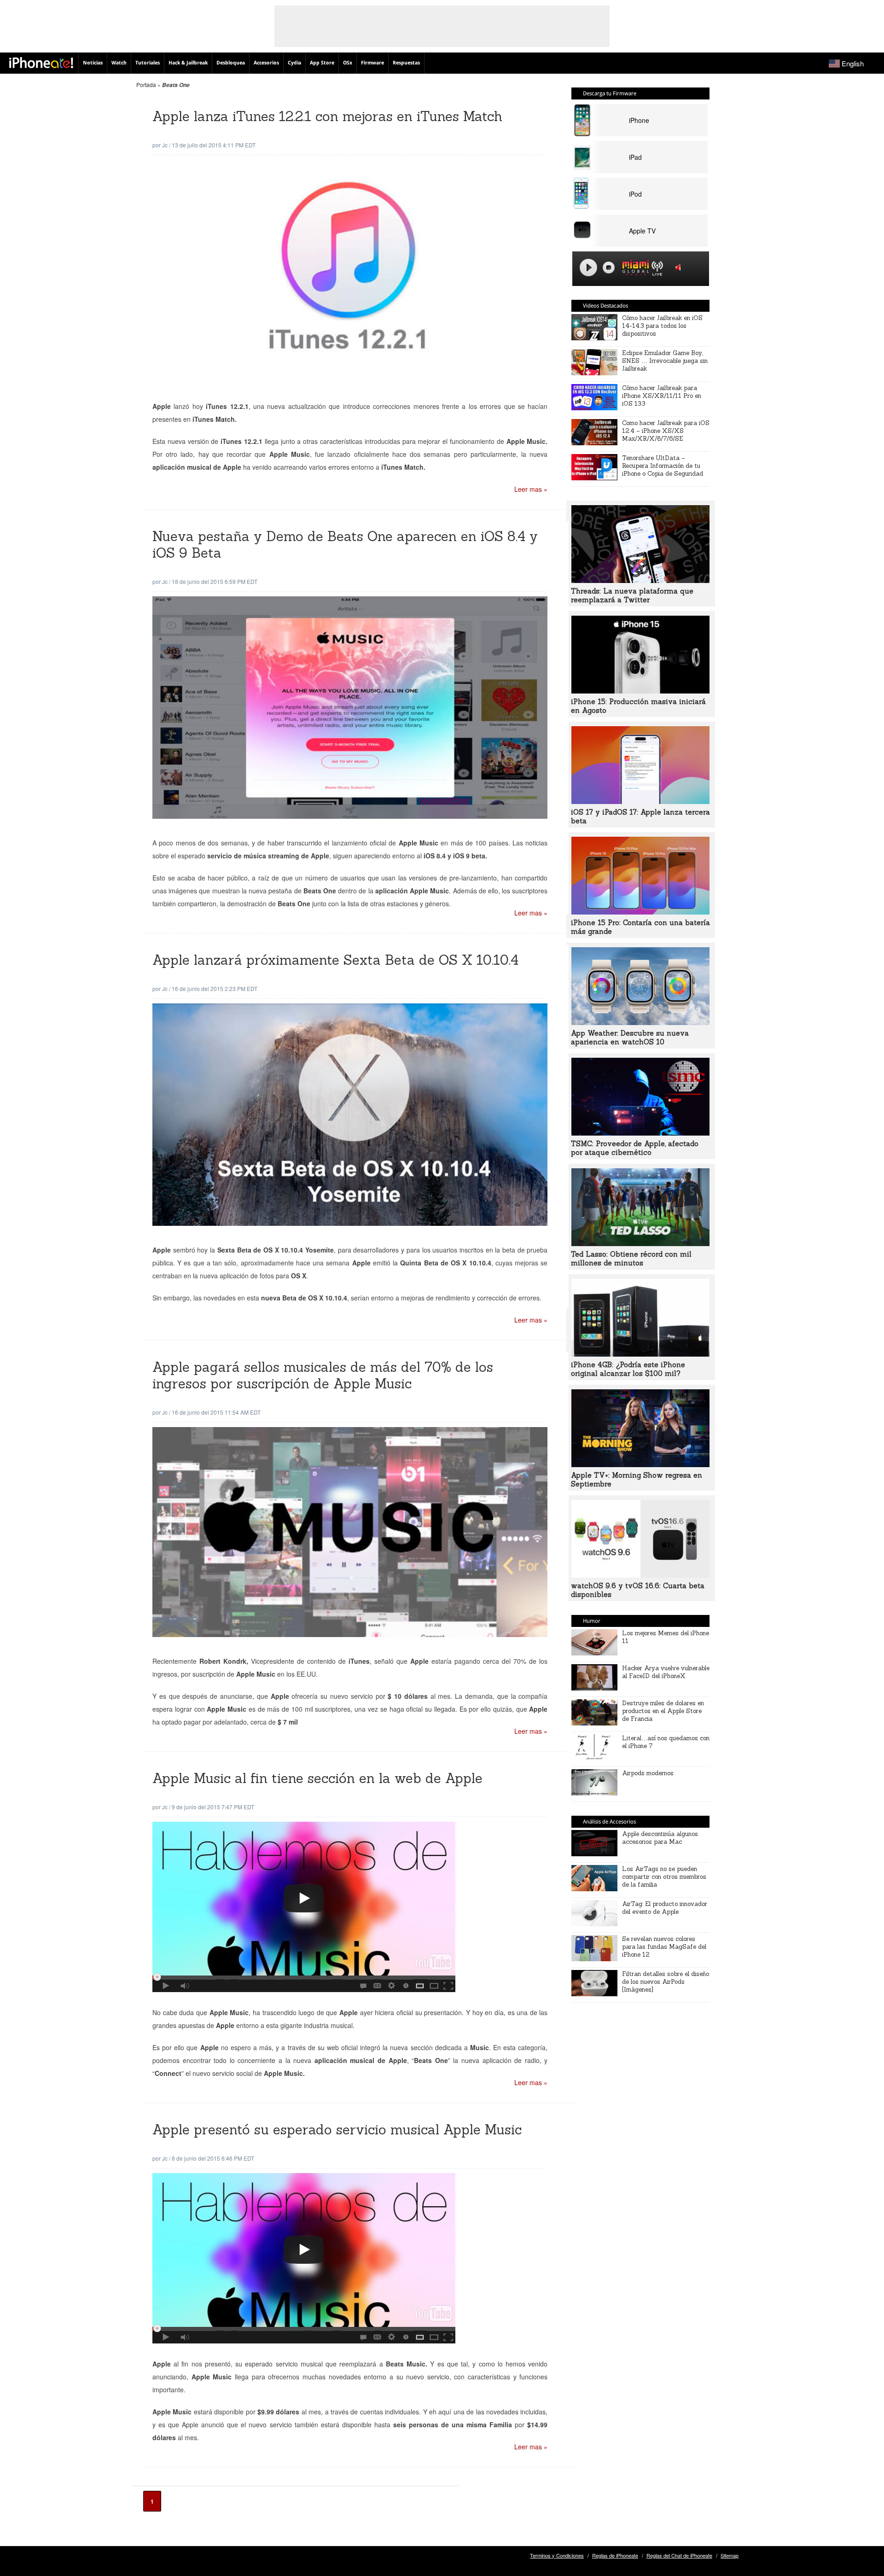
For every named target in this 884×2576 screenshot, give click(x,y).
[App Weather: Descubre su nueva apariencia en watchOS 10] (640, 1022)
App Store (322, 63)
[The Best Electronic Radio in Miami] (634, 269)
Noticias (93, 63)
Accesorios (266, 63)
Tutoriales (148, 63)
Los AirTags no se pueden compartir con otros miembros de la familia (664, 1877)
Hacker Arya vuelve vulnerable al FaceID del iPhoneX (666, 1672)
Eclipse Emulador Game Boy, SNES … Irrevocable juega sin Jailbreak (665, 361)
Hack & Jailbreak (188, 63)
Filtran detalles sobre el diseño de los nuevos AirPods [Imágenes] (666, 1982)
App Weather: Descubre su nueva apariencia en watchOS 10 (630, 1037)
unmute (680, 267)
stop (609, 268)
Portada (146, 85)
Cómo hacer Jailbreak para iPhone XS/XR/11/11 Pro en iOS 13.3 (662, 396)
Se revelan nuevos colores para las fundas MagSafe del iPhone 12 (664, 1947)
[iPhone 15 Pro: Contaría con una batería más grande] (640, 912)
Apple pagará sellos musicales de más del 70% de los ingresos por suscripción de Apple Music (323, 1375)
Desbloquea (231, 63)
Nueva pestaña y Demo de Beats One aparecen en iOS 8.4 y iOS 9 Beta (345, 545)
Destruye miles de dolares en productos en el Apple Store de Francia (663, 1711)
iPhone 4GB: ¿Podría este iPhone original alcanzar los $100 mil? (628, 1369)
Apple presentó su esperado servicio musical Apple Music (337, 2130)
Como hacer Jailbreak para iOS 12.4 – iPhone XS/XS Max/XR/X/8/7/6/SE (666, 431)
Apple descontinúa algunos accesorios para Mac (660, 1838)
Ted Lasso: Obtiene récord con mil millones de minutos (631, 1259)
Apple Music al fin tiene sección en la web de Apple (317, 1778)
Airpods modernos (648, 1773)
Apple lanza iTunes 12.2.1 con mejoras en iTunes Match (327, 116)
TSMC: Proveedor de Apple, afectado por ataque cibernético (635, 1148)
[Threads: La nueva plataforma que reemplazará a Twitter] (640, 580)
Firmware (372, 63)
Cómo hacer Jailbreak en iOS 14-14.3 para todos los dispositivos (662, 326)
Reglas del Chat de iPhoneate (679, 2555)
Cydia (294, 63)
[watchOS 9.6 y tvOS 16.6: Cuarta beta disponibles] (640, 1575)
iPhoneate (41, 63)
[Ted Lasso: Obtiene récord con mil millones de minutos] (640, 1243)
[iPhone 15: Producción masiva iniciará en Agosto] (640, 691)
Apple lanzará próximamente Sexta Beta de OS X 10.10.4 (335, 960)
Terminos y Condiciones (557, 2555)
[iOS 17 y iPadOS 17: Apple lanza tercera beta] (640, 801)
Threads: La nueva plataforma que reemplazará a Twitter (632, 595)
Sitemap (730, 2555)
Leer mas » (531, 489)
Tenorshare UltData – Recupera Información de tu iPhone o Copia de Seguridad (663, 466)
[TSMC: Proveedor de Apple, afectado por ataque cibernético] (640, 1133)
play (588, 268)
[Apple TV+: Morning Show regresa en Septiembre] (640, 1464)
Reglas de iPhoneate (615, 2555)
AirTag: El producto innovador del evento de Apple (665, 1908)
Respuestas (406, 63)
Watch (119, 63)
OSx (348, 63)
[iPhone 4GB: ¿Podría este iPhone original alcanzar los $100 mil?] (640, 1354)
